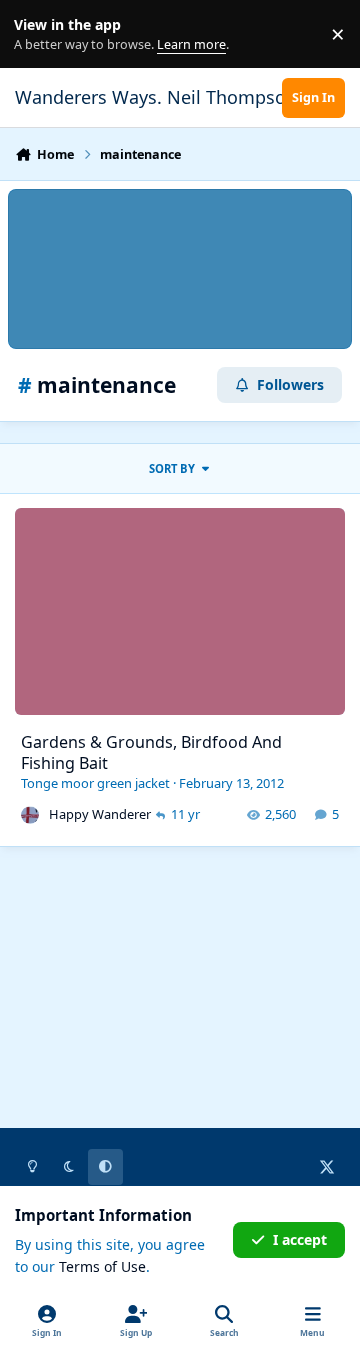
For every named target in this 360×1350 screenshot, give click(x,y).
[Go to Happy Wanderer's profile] (30, 815)
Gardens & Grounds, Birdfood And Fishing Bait (151, 752)
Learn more (38, 34)
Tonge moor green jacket (95, 783)
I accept (300, 1239)
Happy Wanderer (100, 814)
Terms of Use (102, 1266)
